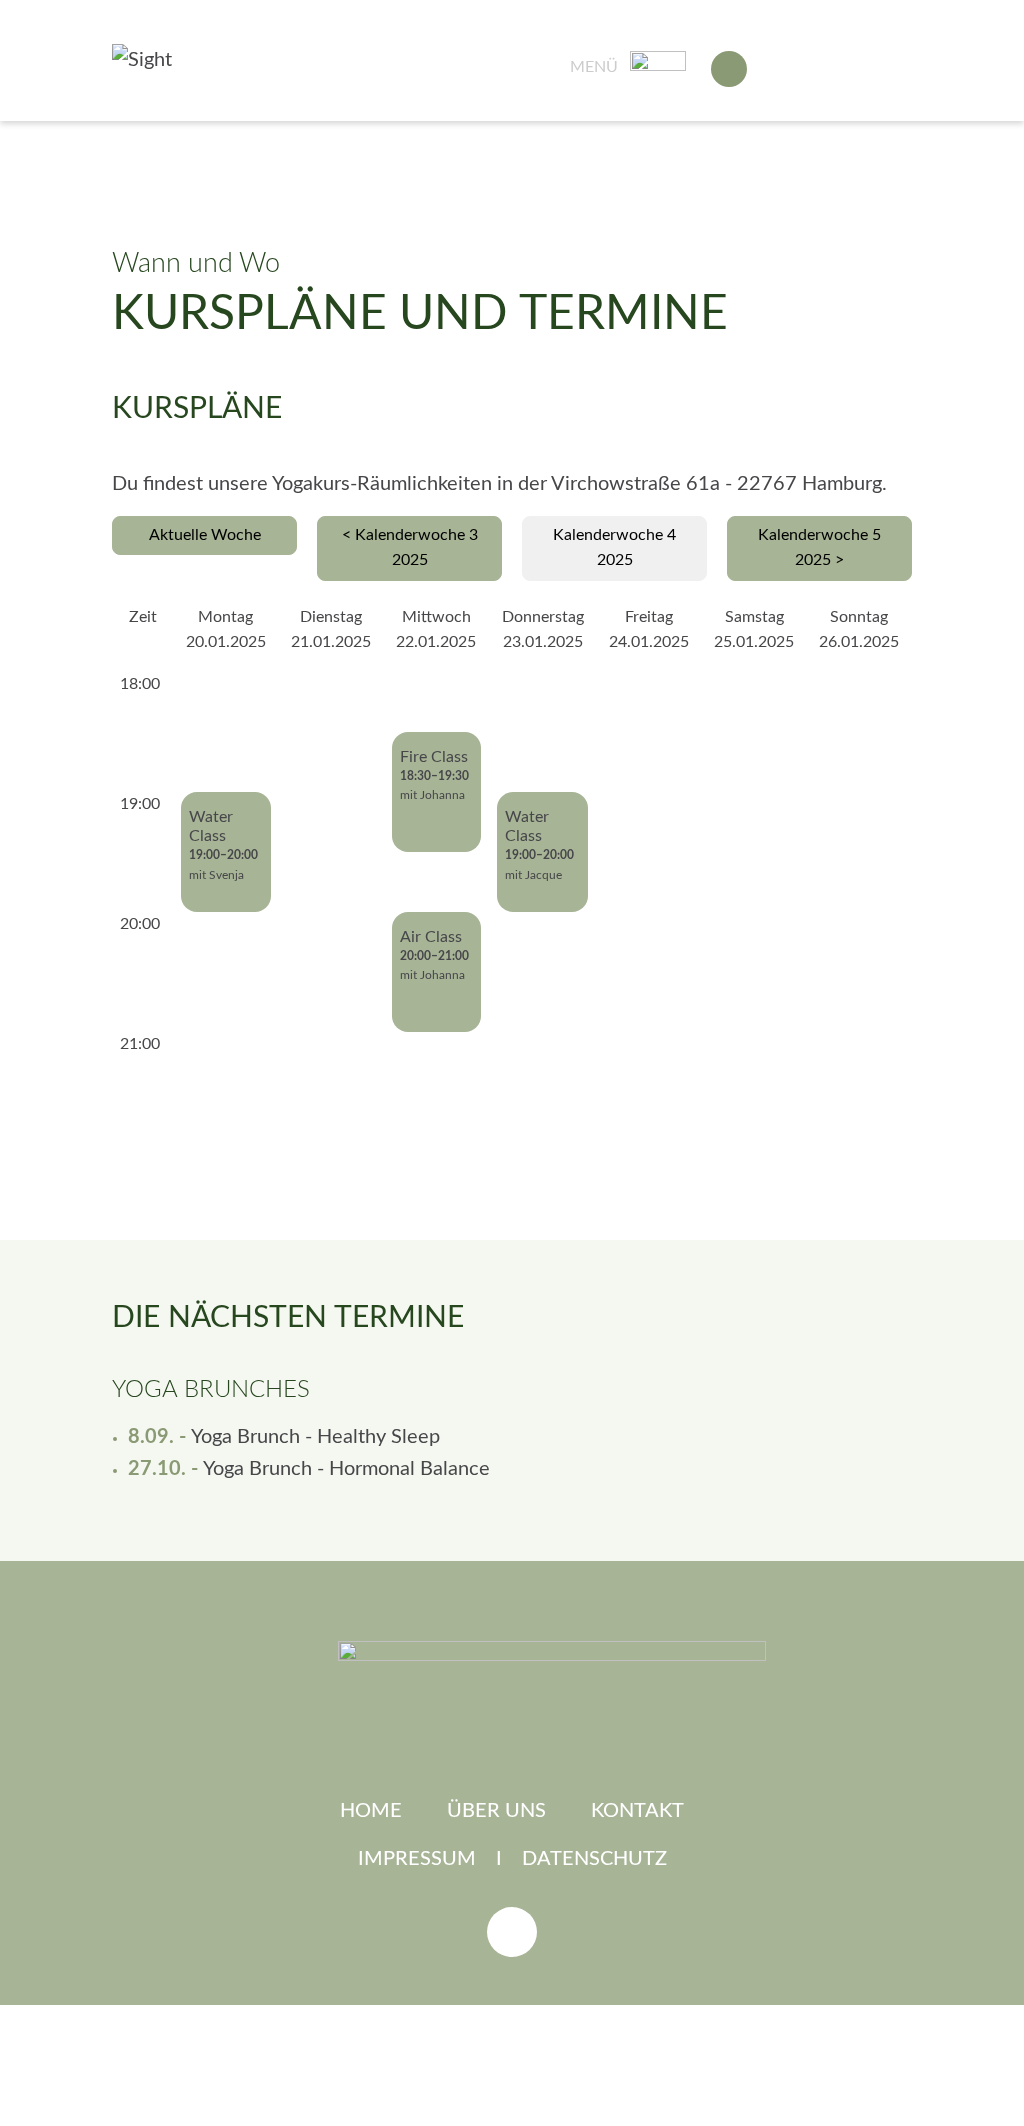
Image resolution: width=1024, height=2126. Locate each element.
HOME (371, 1811)
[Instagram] (512, 1932)
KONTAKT (637, 1811)
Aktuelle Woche (205, 535)
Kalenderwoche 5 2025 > (819, 548)
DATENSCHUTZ (594, 1859)
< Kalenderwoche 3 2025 (410, 548)
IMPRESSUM (417, 1859)
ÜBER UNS (496, 1811)
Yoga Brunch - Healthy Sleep (315, 1437)
